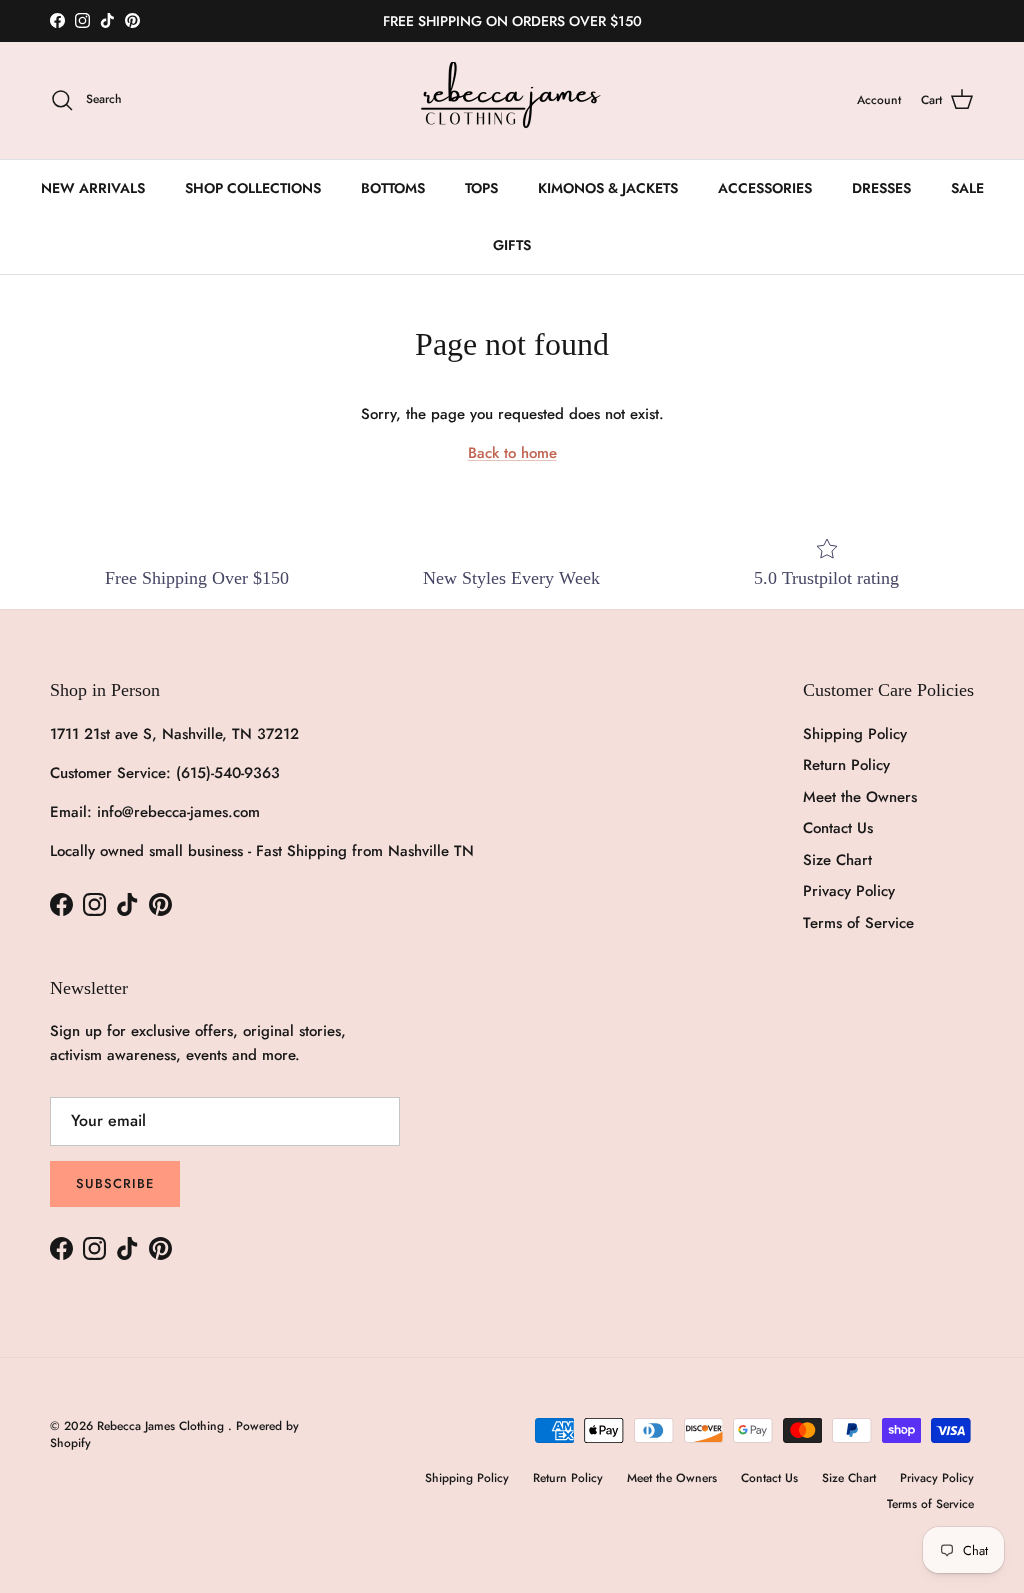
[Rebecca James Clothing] (512, 100)
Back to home (512, 453)
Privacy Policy (849, 891)
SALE (967, 188)
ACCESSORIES (765, 188)
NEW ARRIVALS (93, 188)
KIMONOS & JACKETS (608, 188)
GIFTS (512, 245)
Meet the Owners (860, 797)
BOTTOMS (393, 188)
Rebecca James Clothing (162, 1426)
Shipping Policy (855, 734)
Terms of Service (858, 923)
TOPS (481, 188)
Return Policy (846, 765)
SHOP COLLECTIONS (253, 188)
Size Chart (837, 860)
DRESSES (881, 188)
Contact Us (838, 828)
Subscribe (115, 1183)
